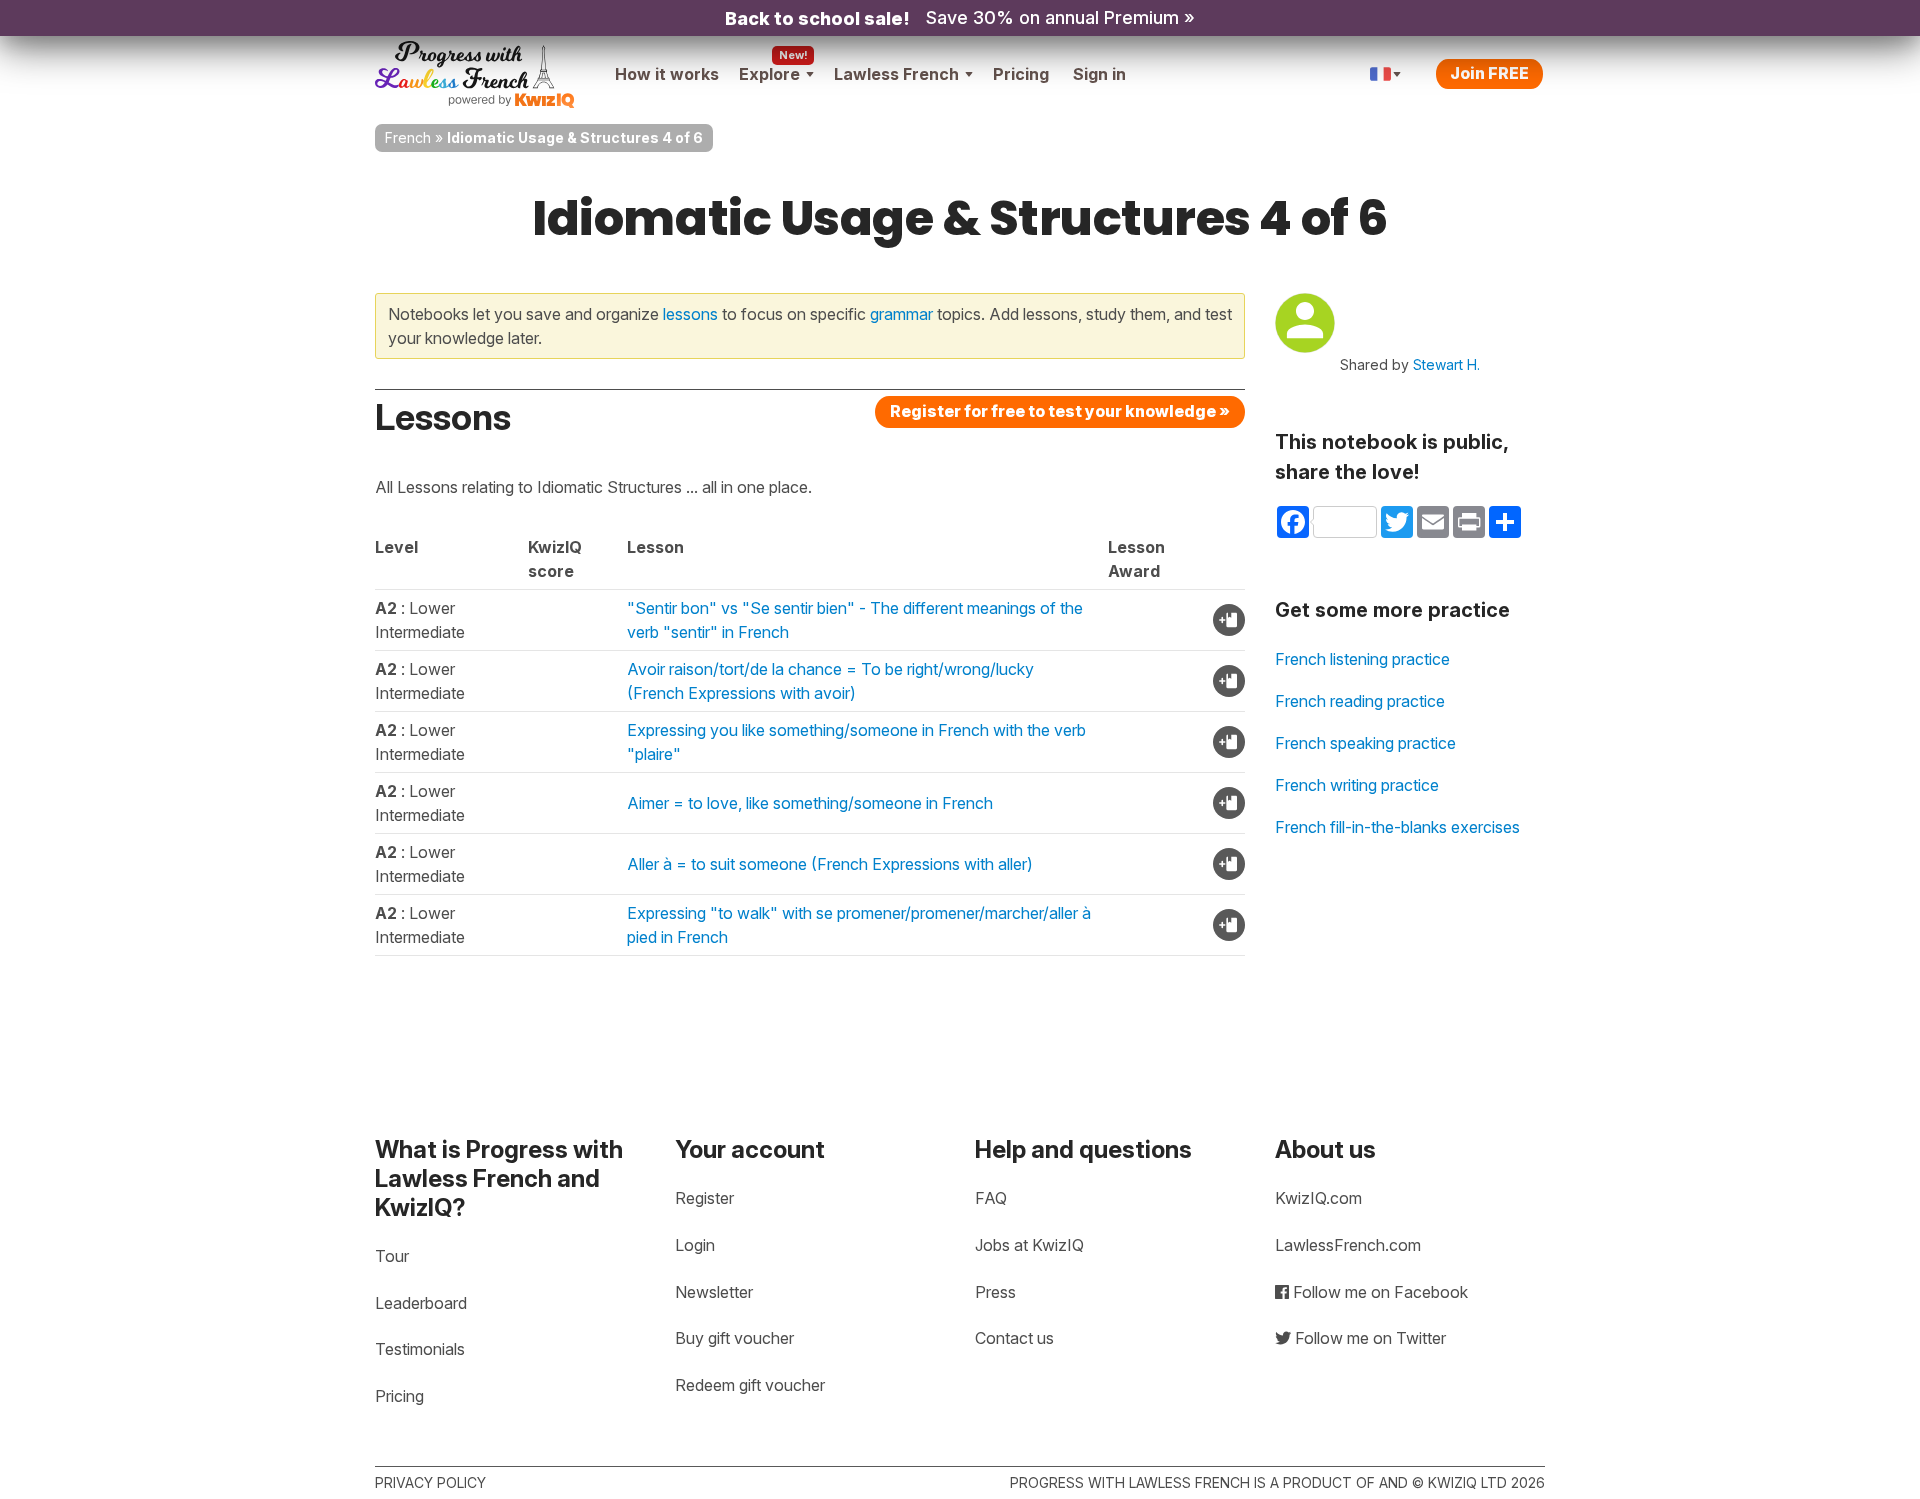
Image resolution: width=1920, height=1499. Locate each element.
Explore (769, 74)
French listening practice (1362, 659)
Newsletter (714, 1292)
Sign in (1099, 74)
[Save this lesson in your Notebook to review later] (1229, 620)
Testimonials (420, 1349)
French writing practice (1357, 785)
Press (995, 1292)
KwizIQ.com (1318, 1198)
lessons (690, 314)
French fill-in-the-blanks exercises (1397, 827)
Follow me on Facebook (1378, 1292)
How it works (667, 74)
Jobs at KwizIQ (1029, 1245)
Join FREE (1489, 73)
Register (704, 1198)
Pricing (1021, 74)
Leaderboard (421, 1303)
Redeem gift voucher (750, 1385)
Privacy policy (430, 1482)
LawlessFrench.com (1348, 1245)
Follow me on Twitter (1368, 1338)
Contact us (1014, 1338)
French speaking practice (1365, 743)
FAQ (991, 1198)
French (408, 137)
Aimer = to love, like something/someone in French (810, 803)
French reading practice (1360, 701)
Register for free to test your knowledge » (1060, 411)
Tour (392, 1256)
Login (695, 1245)
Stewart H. (1446, 364)
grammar (901, 314)
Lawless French (896, 74)
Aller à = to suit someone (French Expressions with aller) (830, 864)
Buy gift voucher (734, 1338)
